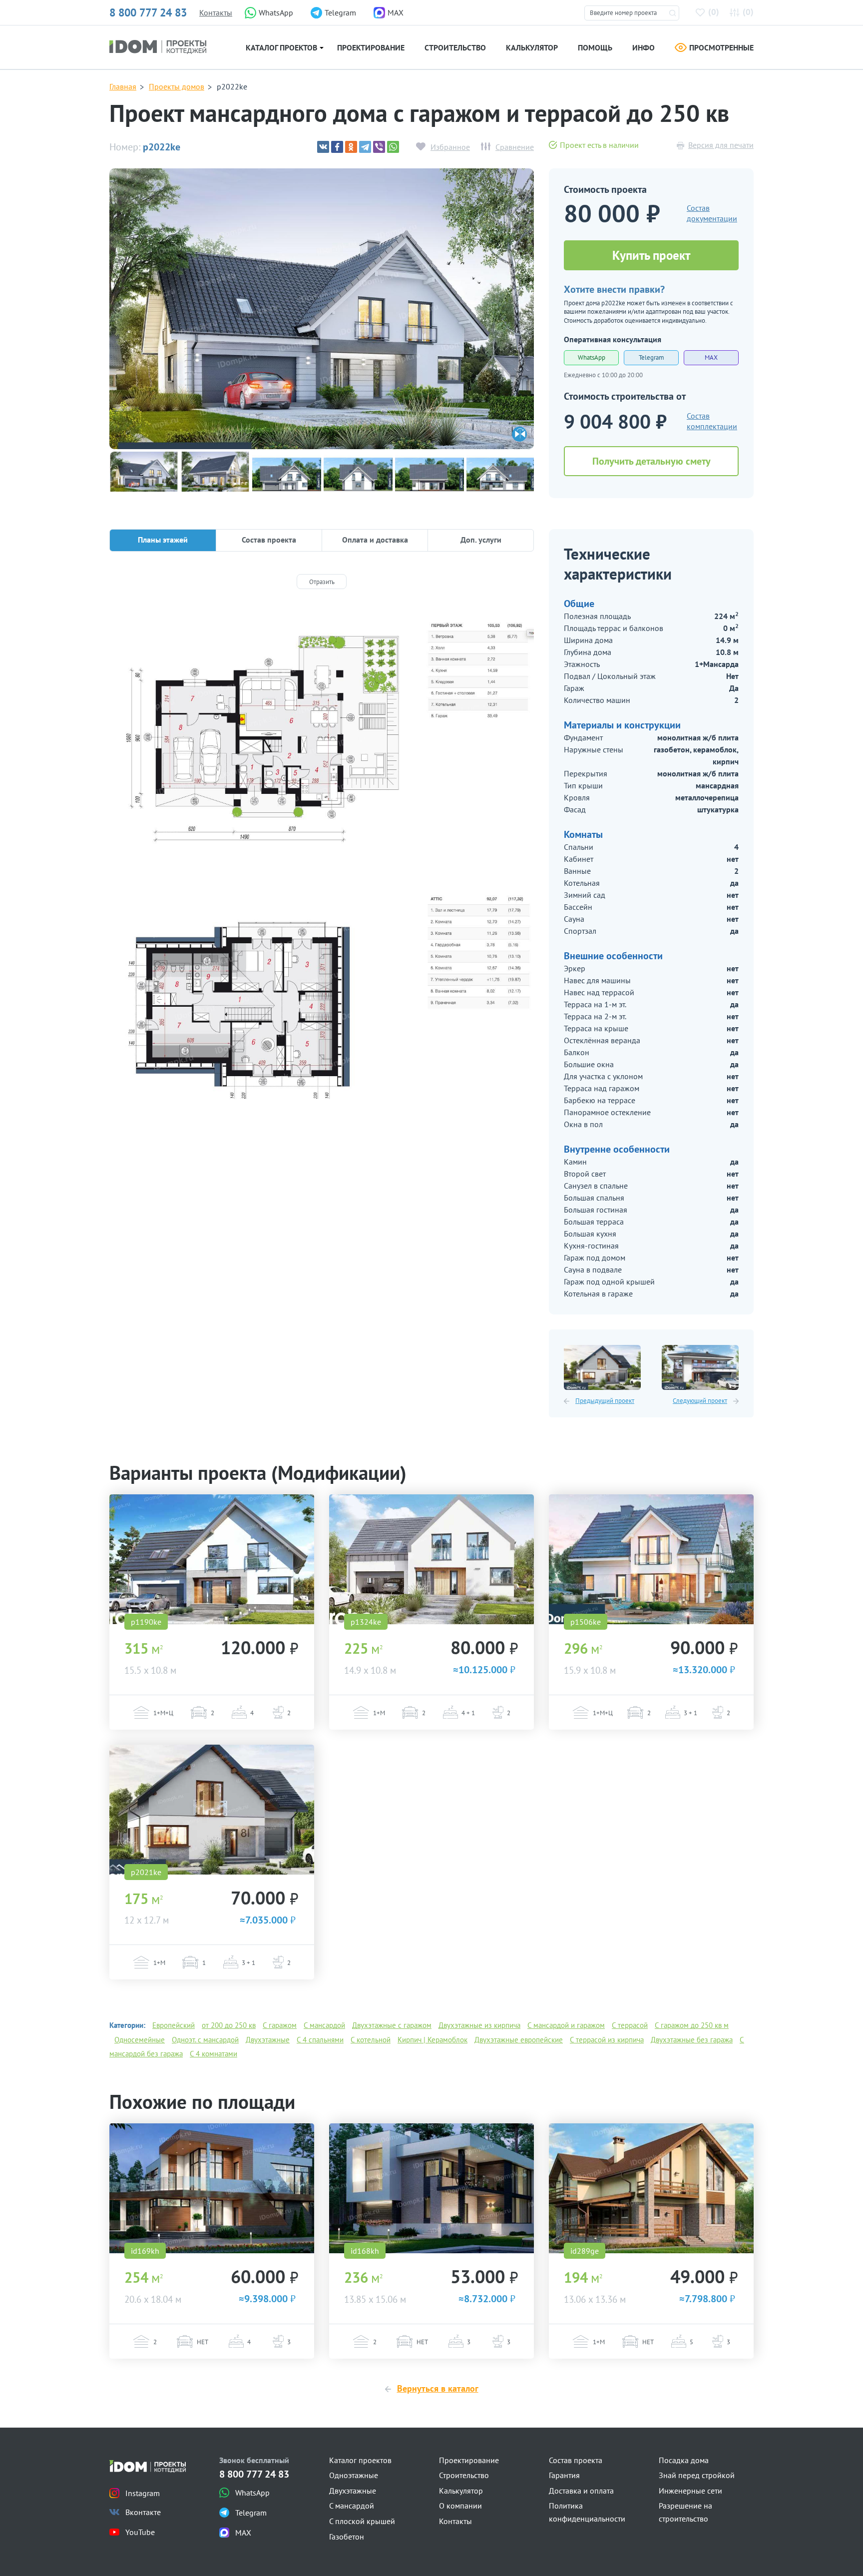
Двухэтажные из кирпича (479, 2025)
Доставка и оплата (581, 2491)
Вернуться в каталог (438, 2388)
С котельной (371, 2040)
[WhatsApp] (393, 147)
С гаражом (280, 2025)
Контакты (216, 12)
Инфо (644, 47)
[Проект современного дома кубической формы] (431, 2188)
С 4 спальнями (320, 2040)
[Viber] (379, 147)
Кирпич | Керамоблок (432, 2040)
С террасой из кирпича (607, 2040)
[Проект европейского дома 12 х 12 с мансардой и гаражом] (602, 1367)
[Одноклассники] (351, 147)
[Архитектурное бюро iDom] (158, 46)
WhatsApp (592, 357)
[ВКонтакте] (323, 147)
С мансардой (324, 2025)
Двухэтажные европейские (519, 2040)
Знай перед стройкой (697, 2475)
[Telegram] (365, 147)
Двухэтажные (268, 2040)
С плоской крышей (362, 2521)
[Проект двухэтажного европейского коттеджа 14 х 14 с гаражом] (700, 1367)
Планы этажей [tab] (163, 540)
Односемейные (140, 2040)
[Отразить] (322, 582)
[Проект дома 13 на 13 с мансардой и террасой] (651, 2188)
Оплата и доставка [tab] (375, 540)
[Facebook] (337, 147)
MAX (711, 357)
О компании (460, 2506)
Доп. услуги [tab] (481, 540)
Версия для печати (721, 145)
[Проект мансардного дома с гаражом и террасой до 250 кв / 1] (322, 328)
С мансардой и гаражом (566, 2025)
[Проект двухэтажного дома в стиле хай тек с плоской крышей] (212, 2188)
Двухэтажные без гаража (692, 2040)
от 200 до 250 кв (229, 2025)
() (714, 12)
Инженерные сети (690, 2491)
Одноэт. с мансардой (205, 2040)
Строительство (455, 47)
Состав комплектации (712, 421)
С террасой (630, 2025)
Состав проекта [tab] (269, 540)
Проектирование (371, 47)
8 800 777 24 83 (148, 12)
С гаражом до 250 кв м (692, 2025)
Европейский (174, 2025)
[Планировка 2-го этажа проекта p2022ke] (322, 1013)
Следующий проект (700, 1401)
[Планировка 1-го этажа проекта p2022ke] (322, 739)
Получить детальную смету (651, 461)
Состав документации (712, 213)
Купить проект (651, 255)
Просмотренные (721, 47)
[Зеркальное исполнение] (519, 434)
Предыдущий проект (605, 1401)
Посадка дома (684, 2460)
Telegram (651, 357)
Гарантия (564, 2475)
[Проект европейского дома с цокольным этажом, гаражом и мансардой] (212, 1559)
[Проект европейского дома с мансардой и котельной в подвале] (651, 1559)
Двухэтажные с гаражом (392, 2025)
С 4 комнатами (214, 2054)
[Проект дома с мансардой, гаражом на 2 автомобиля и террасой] (431, 1559)
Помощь (595, 47)
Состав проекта (576, 2460)
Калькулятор (532, 47)
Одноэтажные (354, 2475)
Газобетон (347, 2537)
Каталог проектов (281, 47)
